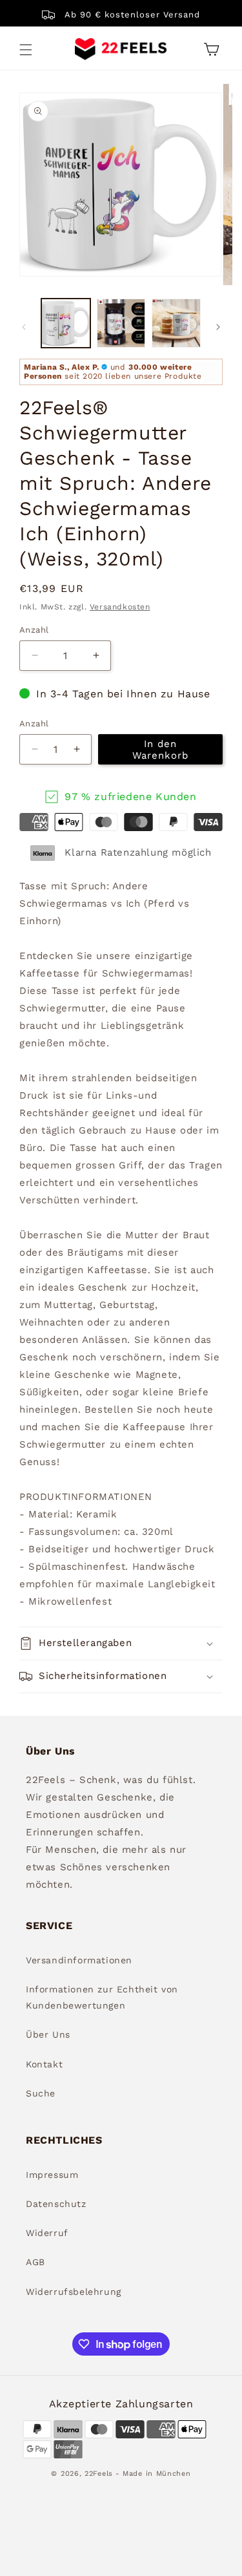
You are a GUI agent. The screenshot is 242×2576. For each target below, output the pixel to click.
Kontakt (44, 2064)
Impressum (52, 2175)
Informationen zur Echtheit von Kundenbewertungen (102, 1997)
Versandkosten (120, 607)
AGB (35, 2262)
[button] (26, 50)
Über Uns (48, 2034)
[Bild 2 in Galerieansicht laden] (121, 323)
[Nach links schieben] (24, 327)
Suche (41, 2093)
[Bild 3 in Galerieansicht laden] (176, 323)
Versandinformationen (79, 1960)
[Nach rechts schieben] (218, 327)
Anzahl (34, 630)
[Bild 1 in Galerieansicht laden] (66, 323)
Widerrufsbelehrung (74, 2292)
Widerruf (47, 2233)
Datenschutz (56, 2204)
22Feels (99, 2474)
